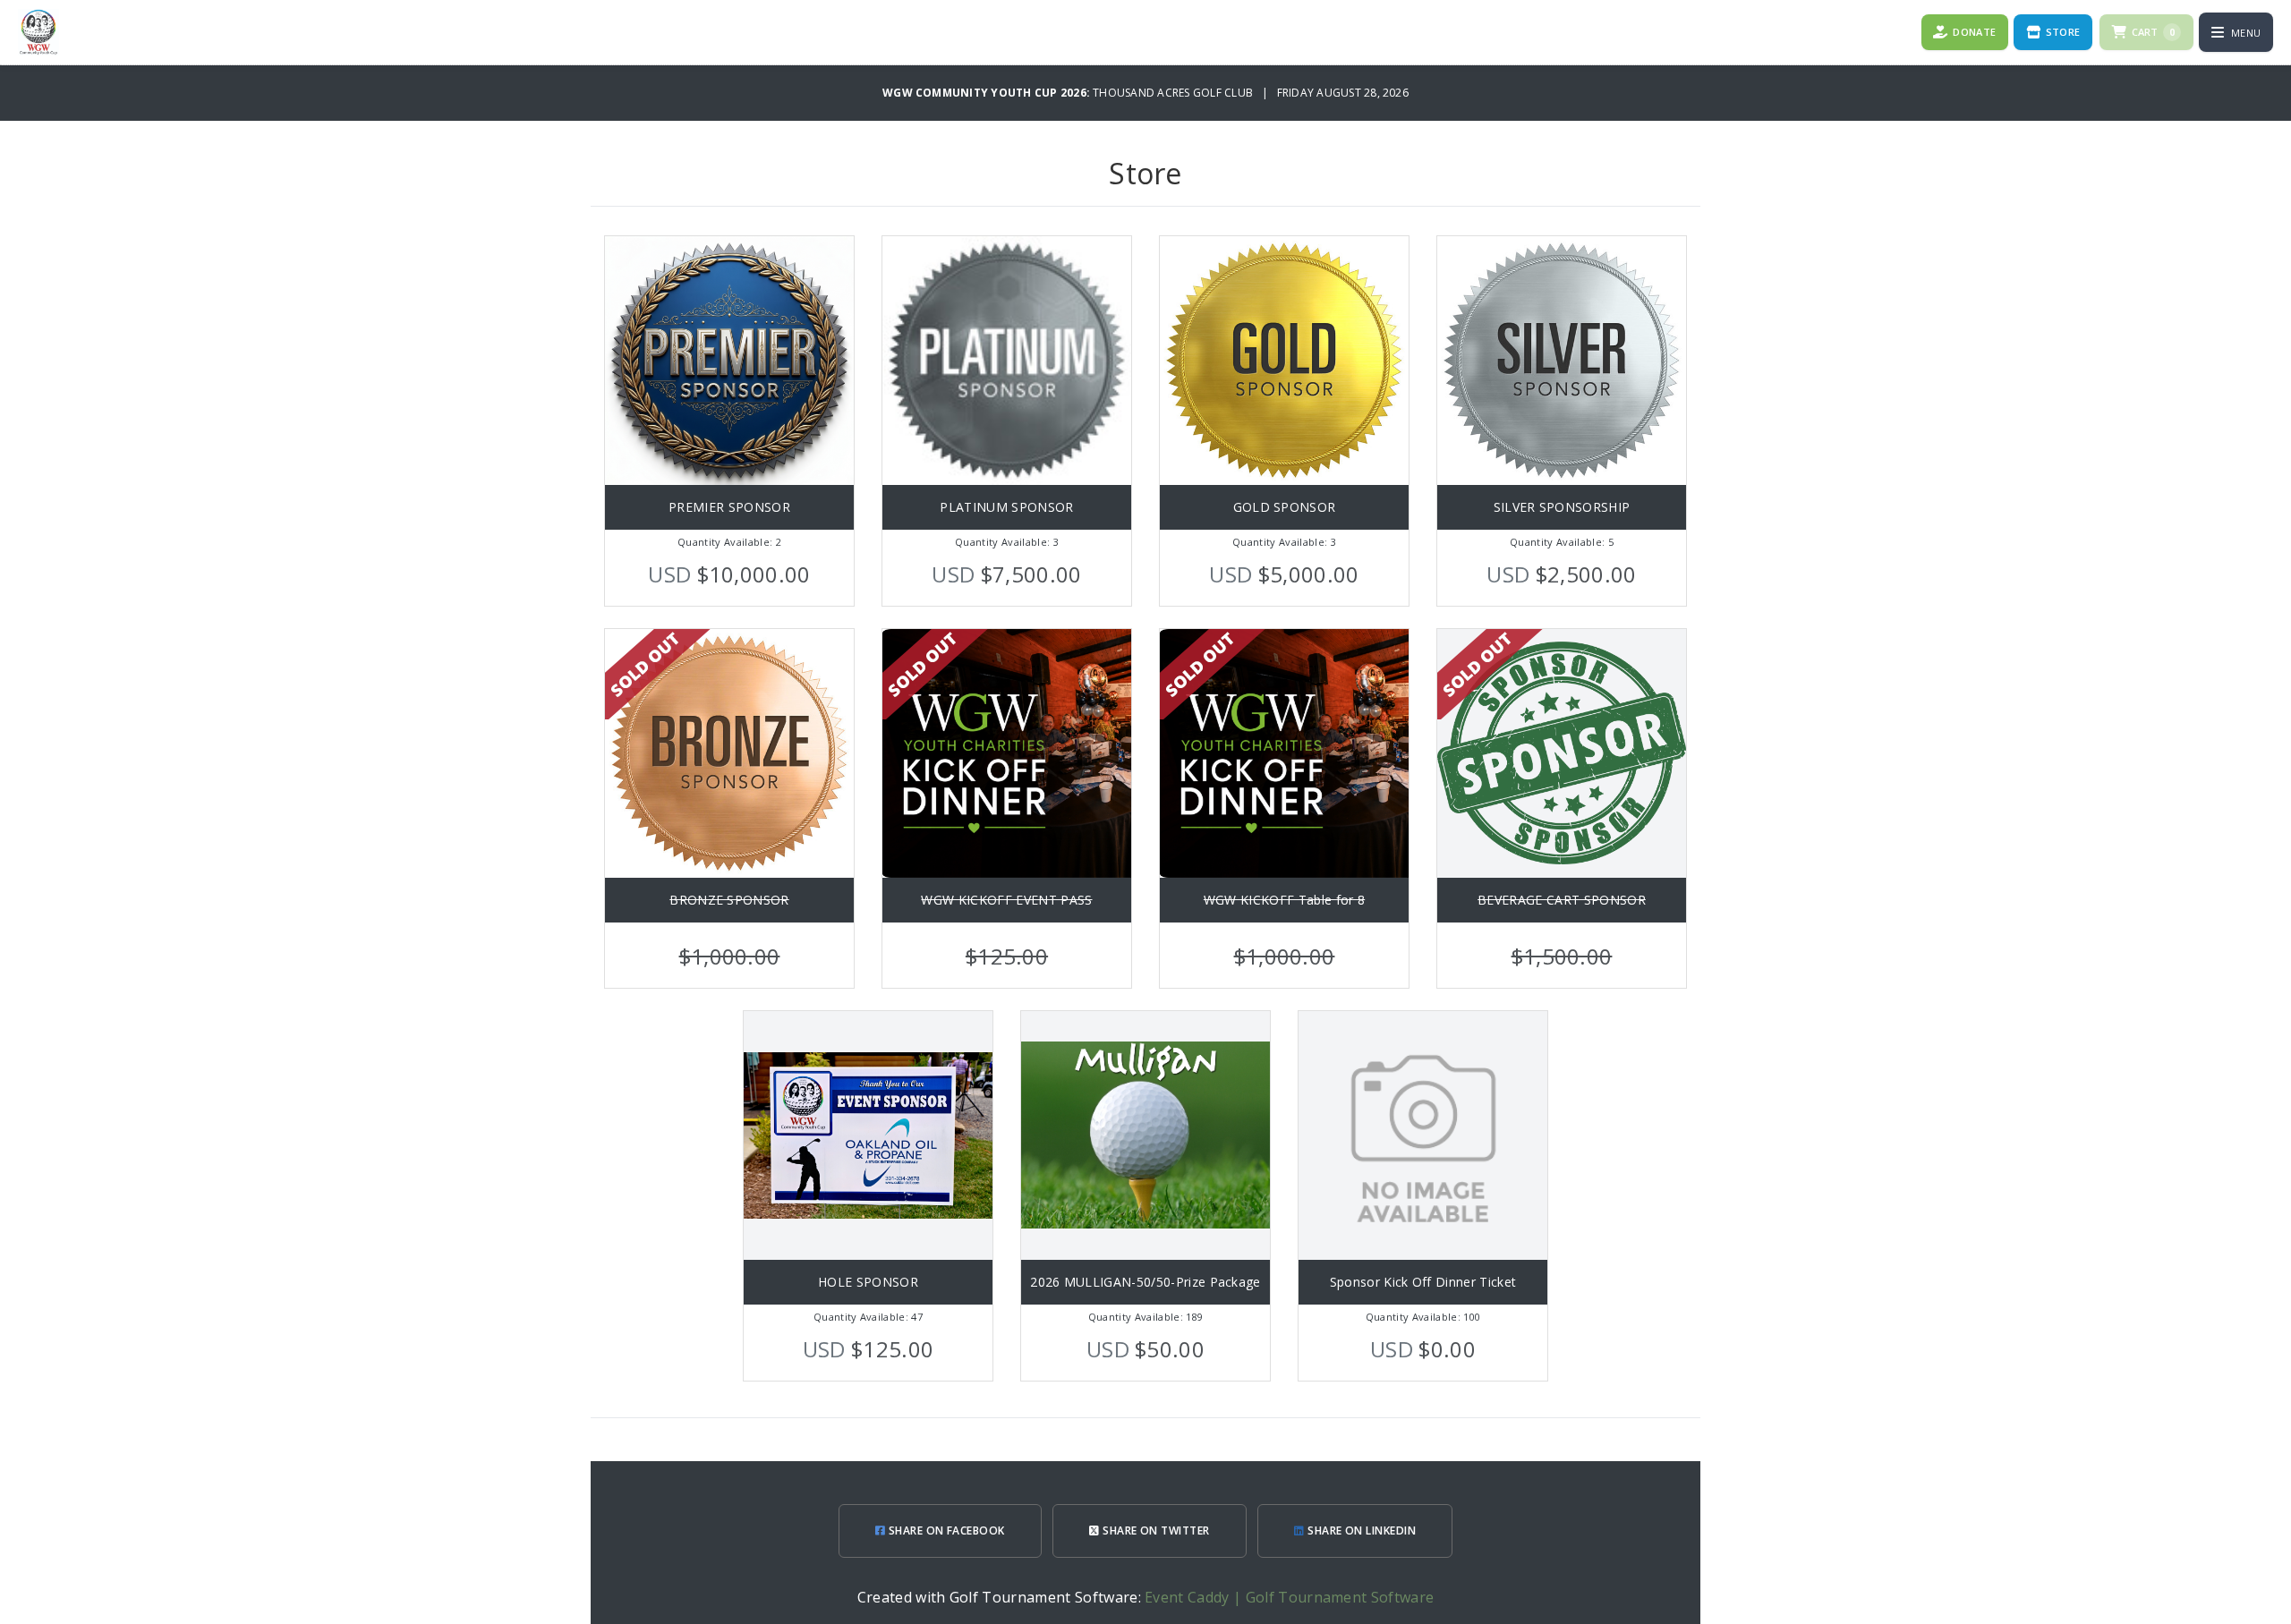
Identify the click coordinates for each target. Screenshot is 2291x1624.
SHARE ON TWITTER (1155, 1530)
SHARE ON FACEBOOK (945, 1530)
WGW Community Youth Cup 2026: (988, 93)
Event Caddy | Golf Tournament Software (1289, 1597)
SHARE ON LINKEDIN (1361, 1530)
